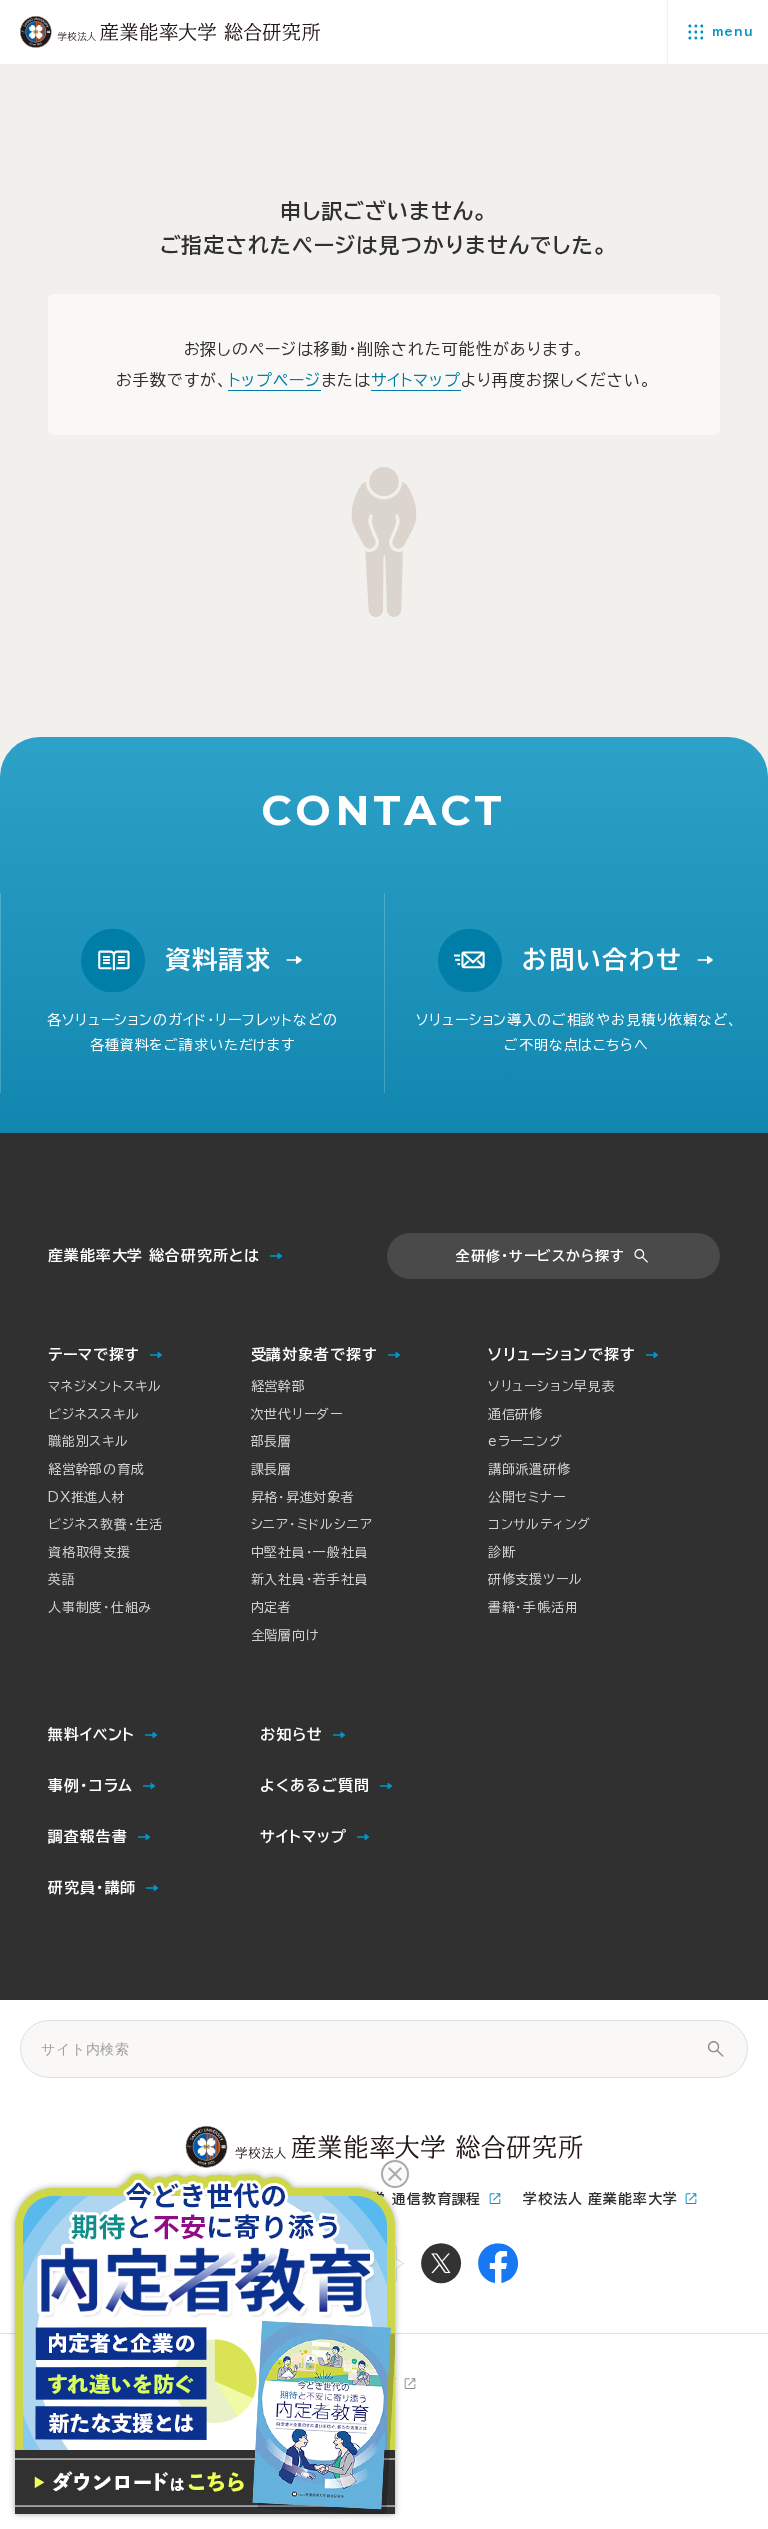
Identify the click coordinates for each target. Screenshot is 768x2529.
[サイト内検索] (715, 2049)
